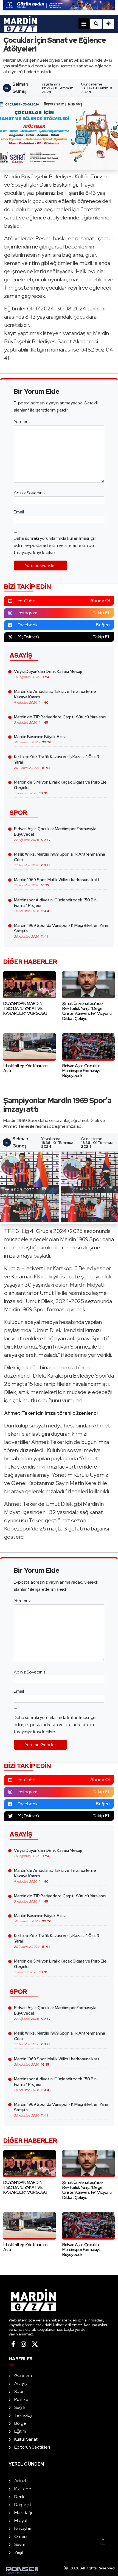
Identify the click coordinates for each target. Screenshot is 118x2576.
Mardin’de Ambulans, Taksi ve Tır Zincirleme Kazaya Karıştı (55, 697)
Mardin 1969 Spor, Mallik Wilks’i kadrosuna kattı (57, 882)
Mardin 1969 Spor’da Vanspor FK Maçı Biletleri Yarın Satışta (61, 931)
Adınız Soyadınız (30, 493)
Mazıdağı (23, 2513)
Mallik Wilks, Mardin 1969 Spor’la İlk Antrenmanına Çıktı (60, 859)
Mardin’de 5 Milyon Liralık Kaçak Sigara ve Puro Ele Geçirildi (60, 787)
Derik (19, 2497)
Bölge (20, 2423)
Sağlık (20, 2407)
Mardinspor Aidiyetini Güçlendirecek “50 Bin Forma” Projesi (55, 905)
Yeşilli (19, 2552)
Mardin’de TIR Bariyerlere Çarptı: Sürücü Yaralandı (60, 719)
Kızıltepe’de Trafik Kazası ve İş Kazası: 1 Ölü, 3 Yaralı (57, 762)
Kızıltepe (23, 2489)
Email (19, 512)
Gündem (23, 2376)
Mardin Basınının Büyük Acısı (40, 739)
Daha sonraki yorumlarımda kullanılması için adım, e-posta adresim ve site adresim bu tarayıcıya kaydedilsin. (55, 545)
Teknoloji (23, 2415)
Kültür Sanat (26, 2439)
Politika (21, 2399)
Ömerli (21, 2536)
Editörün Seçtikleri (32, 2447)
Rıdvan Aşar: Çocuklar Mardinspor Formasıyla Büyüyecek (55, 834)
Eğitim (20, 2431)
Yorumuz (22, 422)
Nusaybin (23, 2528)
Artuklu (21, 2481)
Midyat (21, 2521)
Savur (20, 2544)
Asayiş (20, 2384)
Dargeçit (23, 2505)
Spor (19, 2391)
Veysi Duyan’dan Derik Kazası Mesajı (48, 674)
